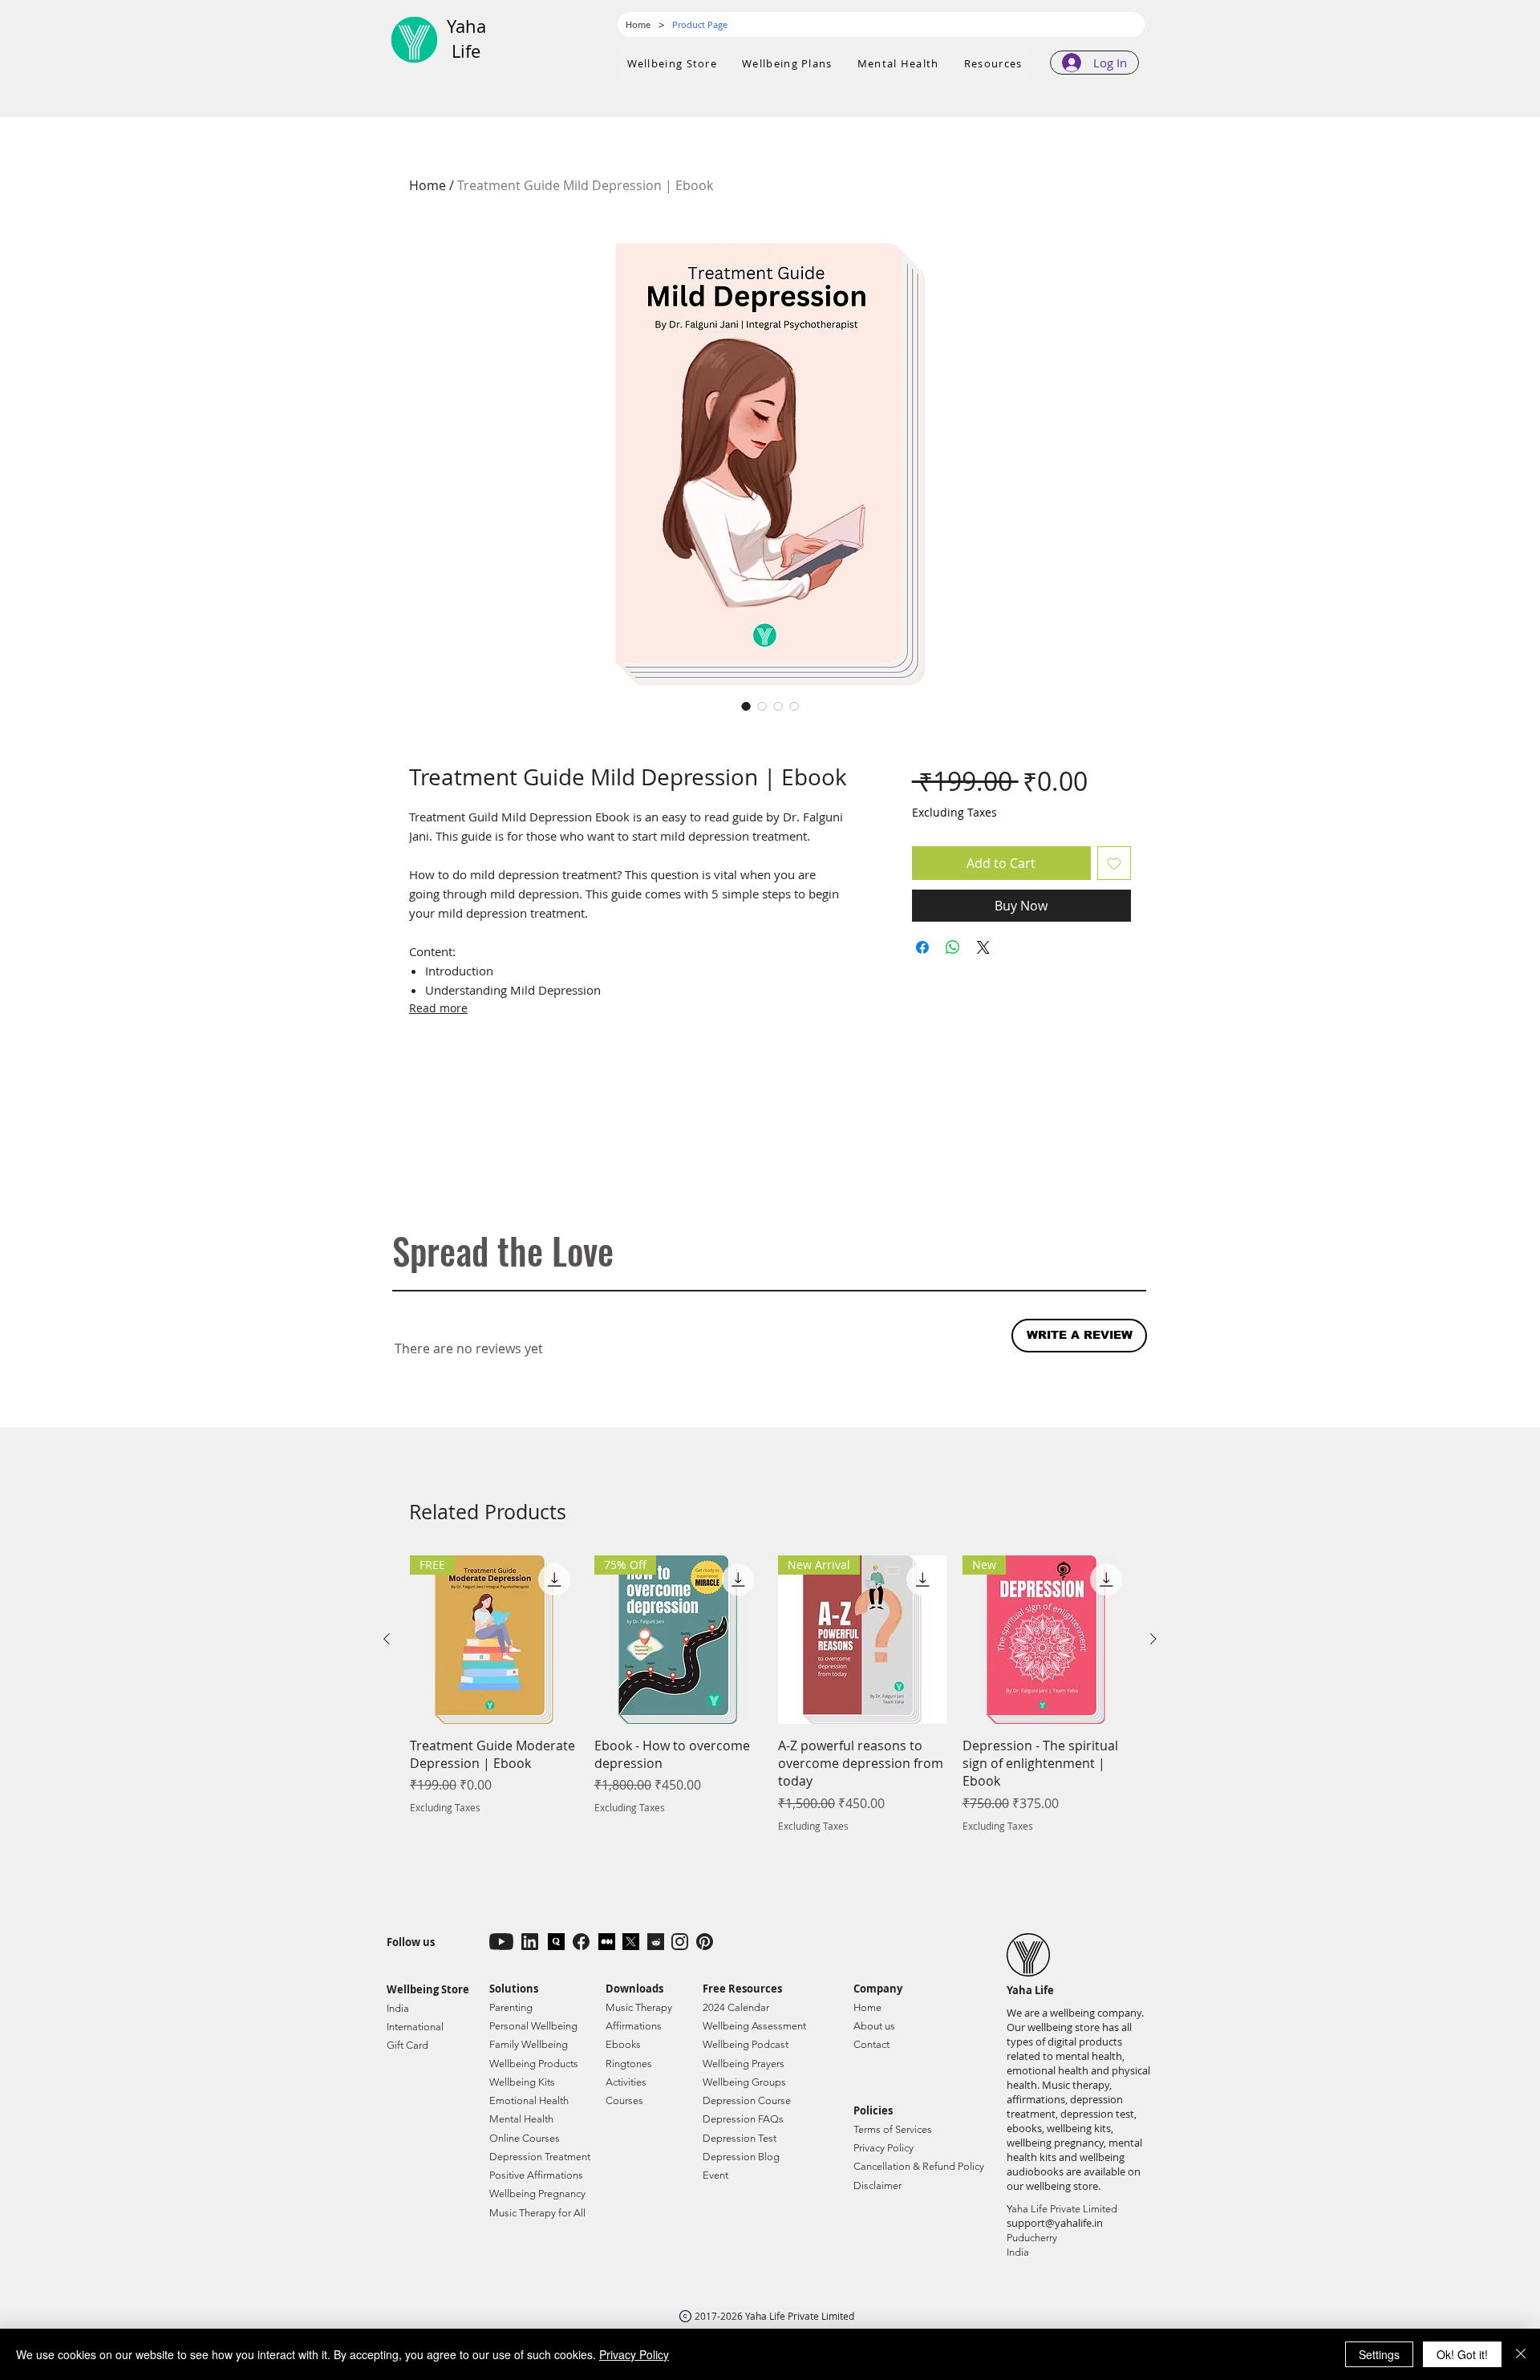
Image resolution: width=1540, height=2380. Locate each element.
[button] (788, 64)
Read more (438, 1008)
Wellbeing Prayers (744, 2064)
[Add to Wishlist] (1114, 863)
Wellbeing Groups (744, 2082)
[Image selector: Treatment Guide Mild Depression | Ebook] (746, 706)
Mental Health (521, 2119)
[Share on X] (983, 947)
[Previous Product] (387, 1639)
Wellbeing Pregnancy (537, 2193)
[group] (770, 1694)
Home (428, 185)
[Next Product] (1153, 1639)
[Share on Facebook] (922, 947)
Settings (1379, 2354)
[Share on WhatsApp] (953, 947)
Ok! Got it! (1462, 2354)
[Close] (1521, 2354)
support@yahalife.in (1055, 2223)
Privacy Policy (634, 2354)
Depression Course (747, 2100)
